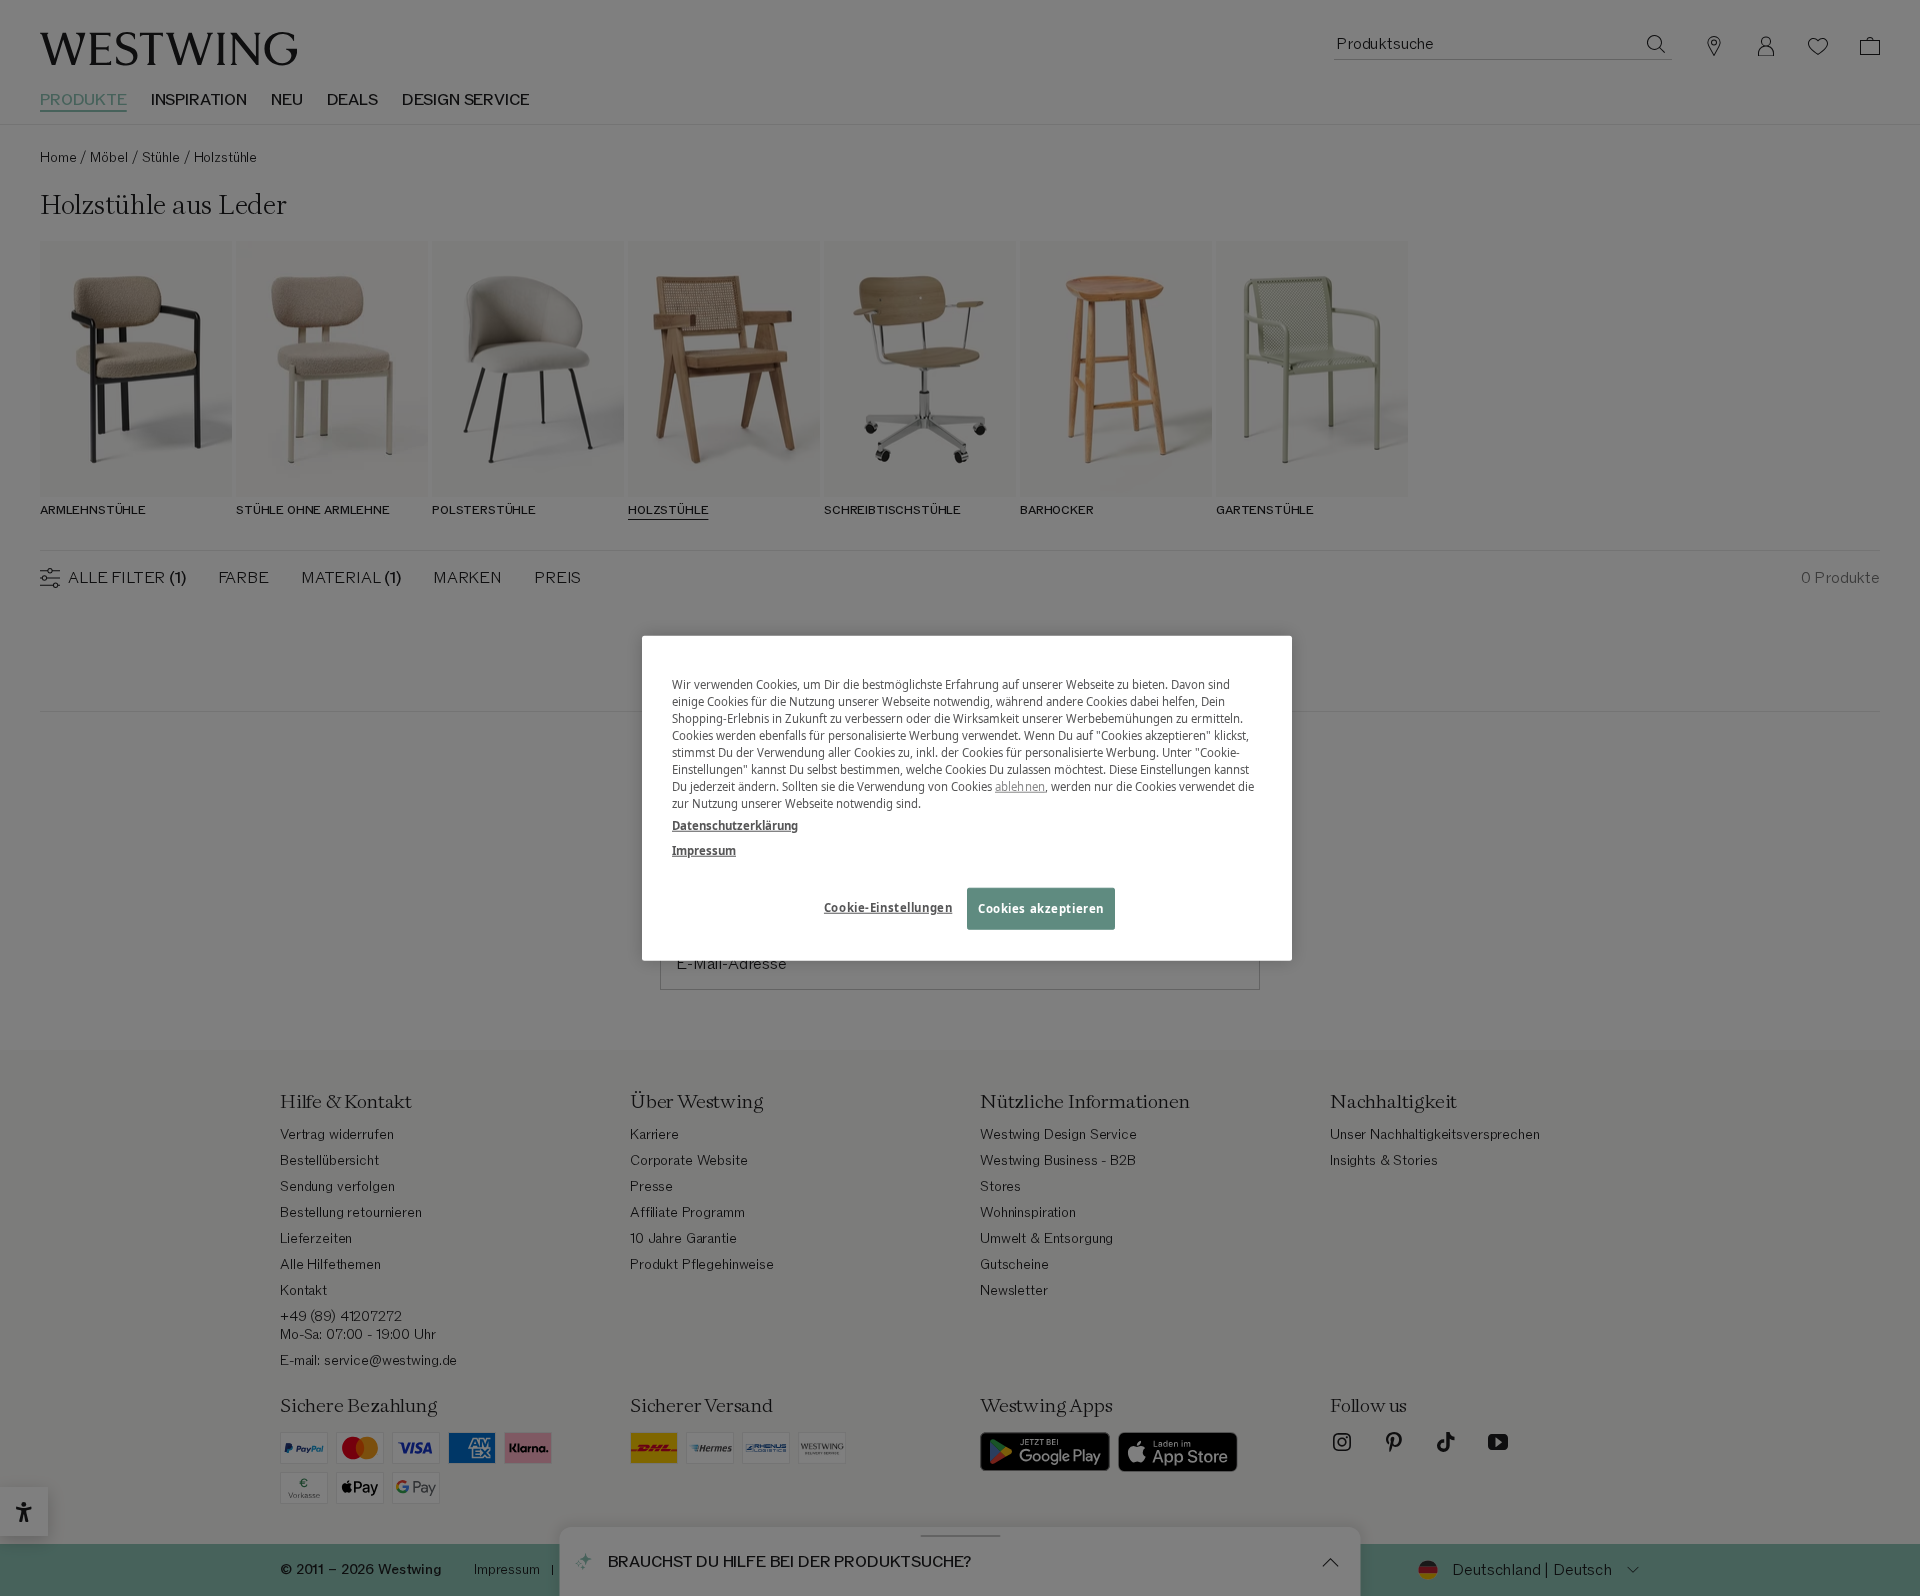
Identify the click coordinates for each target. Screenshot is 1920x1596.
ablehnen (1020, 786)
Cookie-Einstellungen (888, 906)
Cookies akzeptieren (1041, 907)
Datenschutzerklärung (735, 824)
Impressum (704, 849)
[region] (967, 798)
